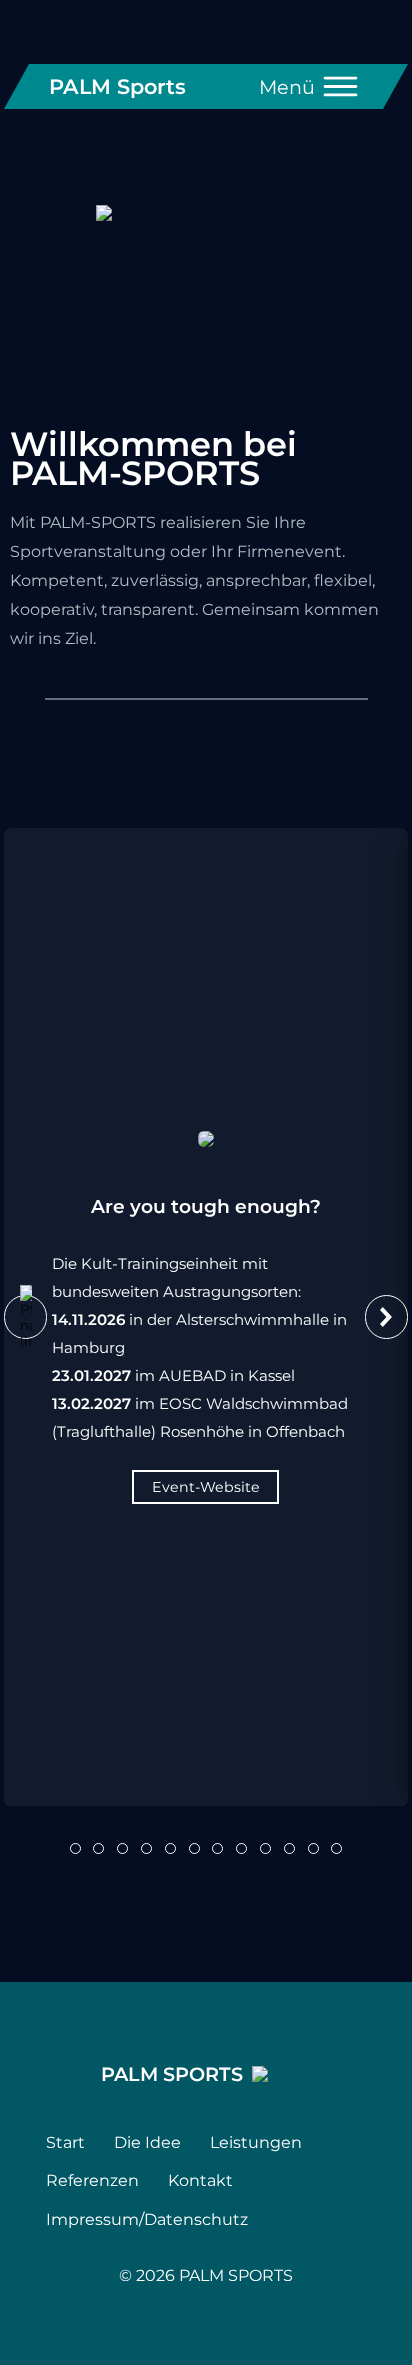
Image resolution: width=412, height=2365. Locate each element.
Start (65, 2142)
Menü (287, 87)
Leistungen (256, 2142)
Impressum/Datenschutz (147, 2219)
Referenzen (92, 2180)
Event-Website (206, 1486)
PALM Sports (117, 86)
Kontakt (200, 2180)
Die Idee (147, 2142)
